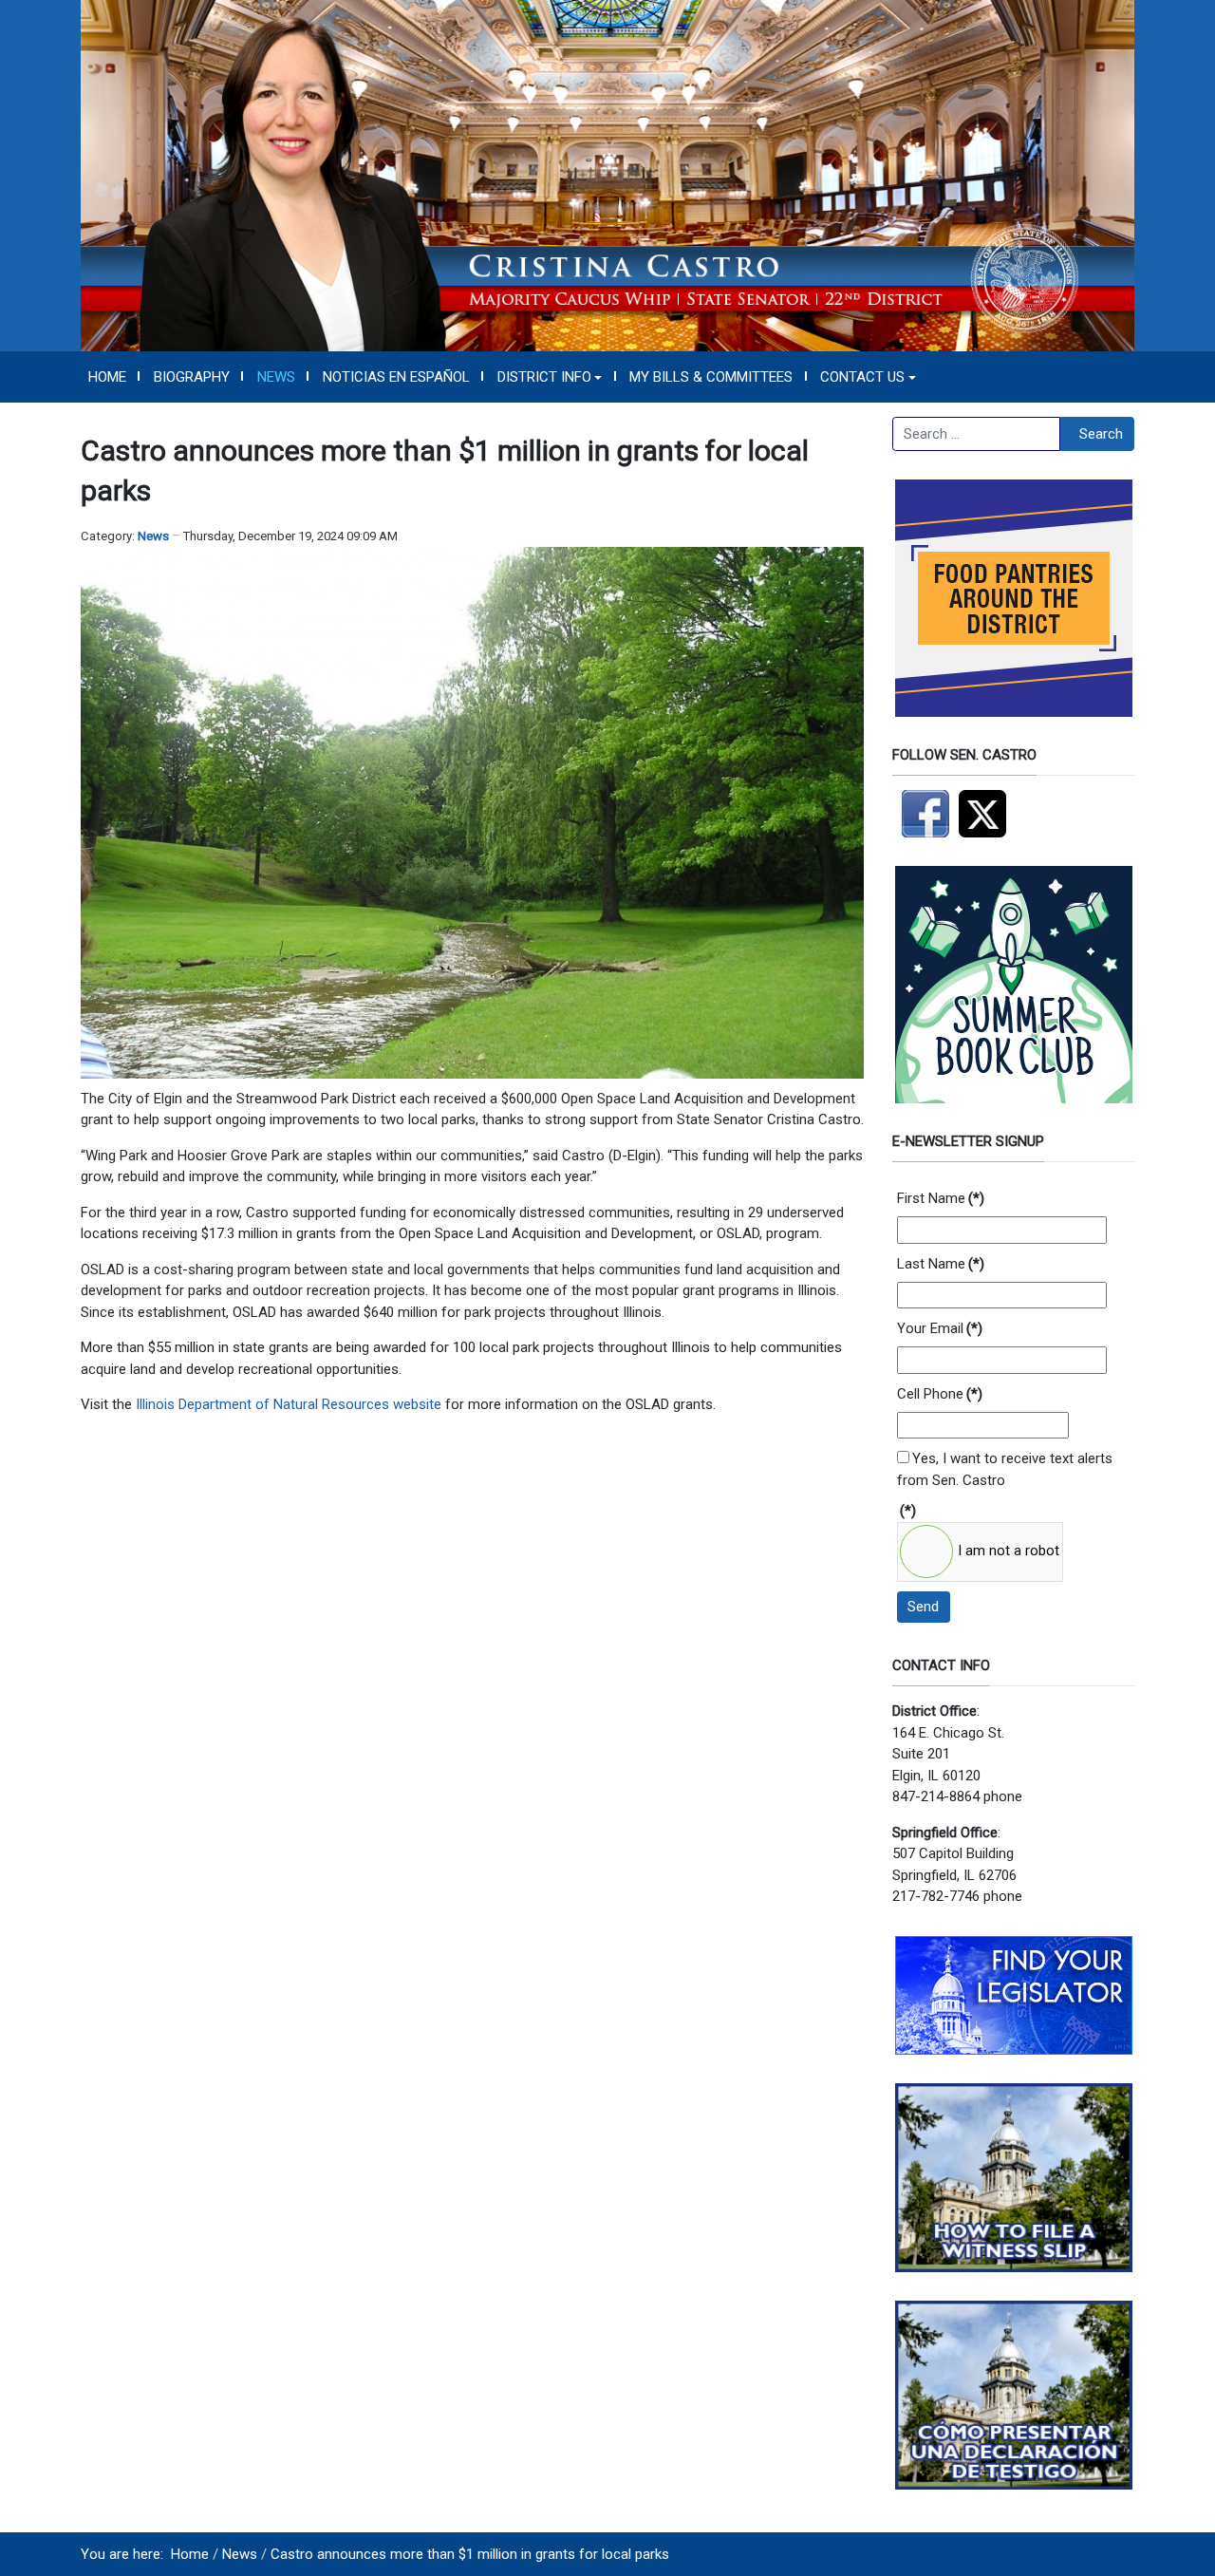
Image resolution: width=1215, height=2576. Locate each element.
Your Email (940, 1328)
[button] (550, 377)
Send (923, 1607)
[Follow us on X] (987, 813)
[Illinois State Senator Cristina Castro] (607, 175)
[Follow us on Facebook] (925, 813)
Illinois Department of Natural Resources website (289, 1404)
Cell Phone (940, 1394)
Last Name (941, 1264)
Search (1101, 434)
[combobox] (976, 434)
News (153, 536)
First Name (941, 1198)
